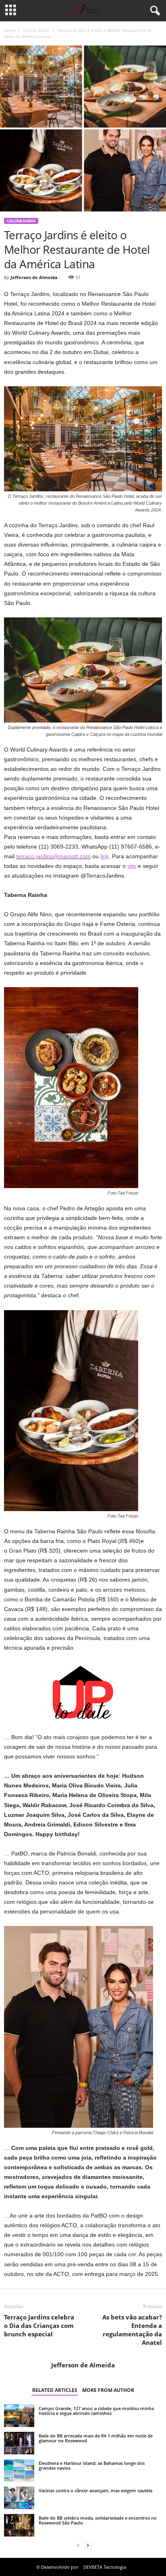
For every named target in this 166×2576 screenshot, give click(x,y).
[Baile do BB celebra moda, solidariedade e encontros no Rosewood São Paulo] (19, 2525)
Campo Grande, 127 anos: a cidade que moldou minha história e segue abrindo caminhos (96, 2411)
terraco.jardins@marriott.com (53, 856)
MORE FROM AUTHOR (108, 2390)
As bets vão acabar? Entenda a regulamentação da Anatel (132, 2330)
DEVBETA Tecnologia (105, 2567)
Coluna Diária (36, 30)
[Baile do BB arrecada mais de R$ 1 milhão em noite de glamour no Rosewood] (19, 2443)
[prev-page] (78, 2546)
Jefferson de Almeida (34, 277)
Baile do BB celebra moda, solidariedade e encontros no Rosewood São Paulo (98, 2520)
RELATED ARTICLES (55, 2390)
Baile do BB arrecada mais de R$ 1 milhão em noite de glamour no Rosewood (96, 2438)
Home (10, 30)
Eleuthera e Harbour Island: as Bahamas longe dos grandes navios (92, 2465)
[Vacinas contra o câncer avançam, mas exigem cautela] (19, 2498)
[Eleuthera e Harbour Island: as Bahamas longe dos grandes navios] (19, 2470)
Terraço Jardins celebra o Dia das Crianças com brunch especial (39, 2325)
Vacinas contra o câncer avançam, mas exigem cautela (95, 2490)
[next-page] (88, 2546)
